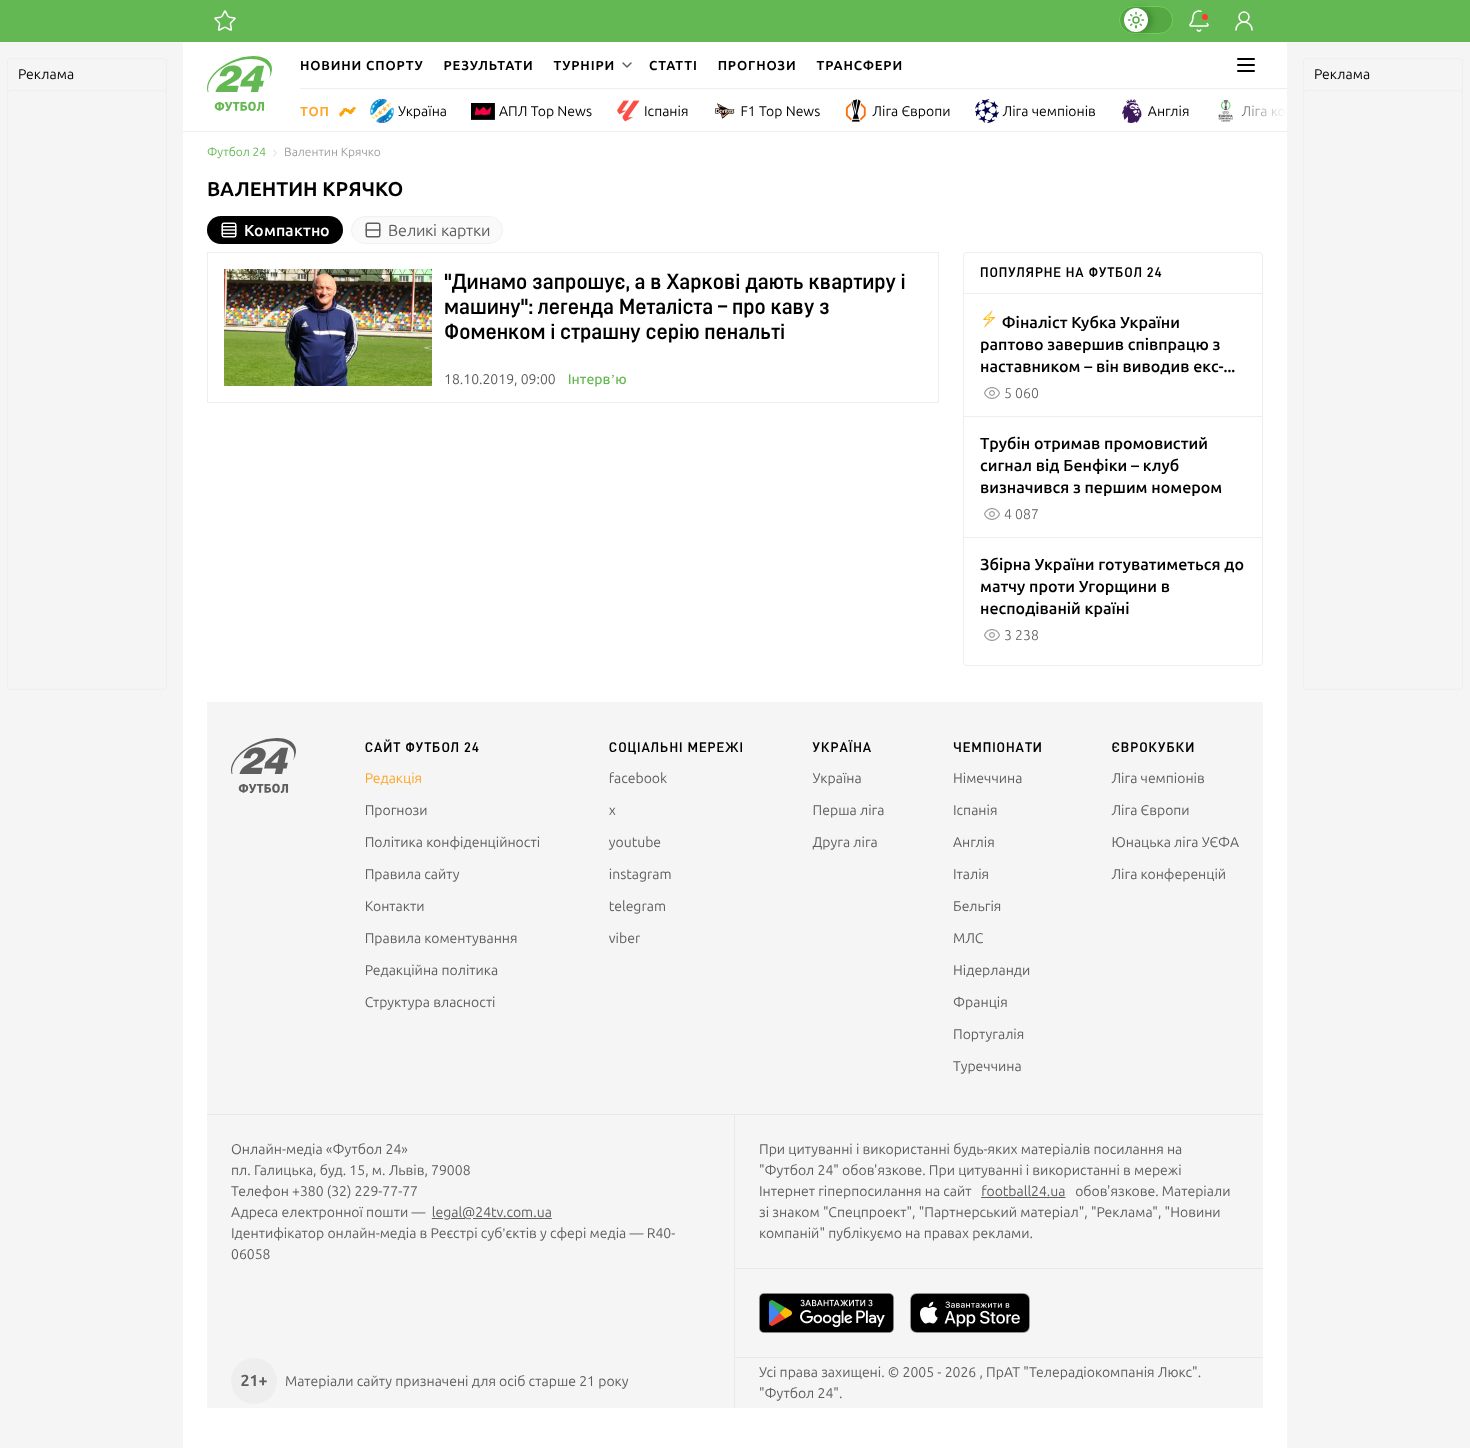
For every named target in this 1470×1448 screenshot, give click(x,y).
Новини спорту (362, 65)
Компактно (287, 230)
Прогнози (757, 65)
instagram (640, 874)
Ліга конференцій (1299, 111)
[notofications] (1199, 21)
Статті (673, 65)
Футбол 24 (236, 152)
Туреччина (987, 1066)
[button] (591, 65)
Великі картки (439, 230)
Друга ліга (845, 842)
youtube (635, 842)
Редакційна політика (432, 970)
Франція (980, 1002)
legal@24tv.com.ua (492, 1212)
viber (624, 938)
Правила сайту (412, 874)
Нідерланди (991, 970)
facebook (638, 778)
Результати (489, 65)
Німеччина (987, 778)
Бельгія (977, 906)
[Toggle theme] (1146, 20)
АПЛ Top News (545, 111)
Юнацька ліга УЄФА (1175, 842)
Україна (422, 111)
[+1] (225, 21)
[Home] (239, 106)
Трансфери (860, 65)
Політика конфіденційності (452, 842)
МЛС (968, 938)
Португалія (988, 1034)
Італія (971, 874)
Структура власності (430, 1002)
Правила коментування (441, 938)
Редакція (394, 778)
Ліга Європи (911, 111)
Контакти (395, 906)
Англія (1169, 111)
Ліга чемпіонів (1049, 111)
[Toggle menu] (1246, 65)
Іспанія (666, 111)
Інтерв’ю (597, 379)
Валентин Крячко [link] (332, 152)
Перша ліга (849, 810)
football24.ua (1023, 1191)
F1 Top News (780, 111)
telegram (637, 906)
